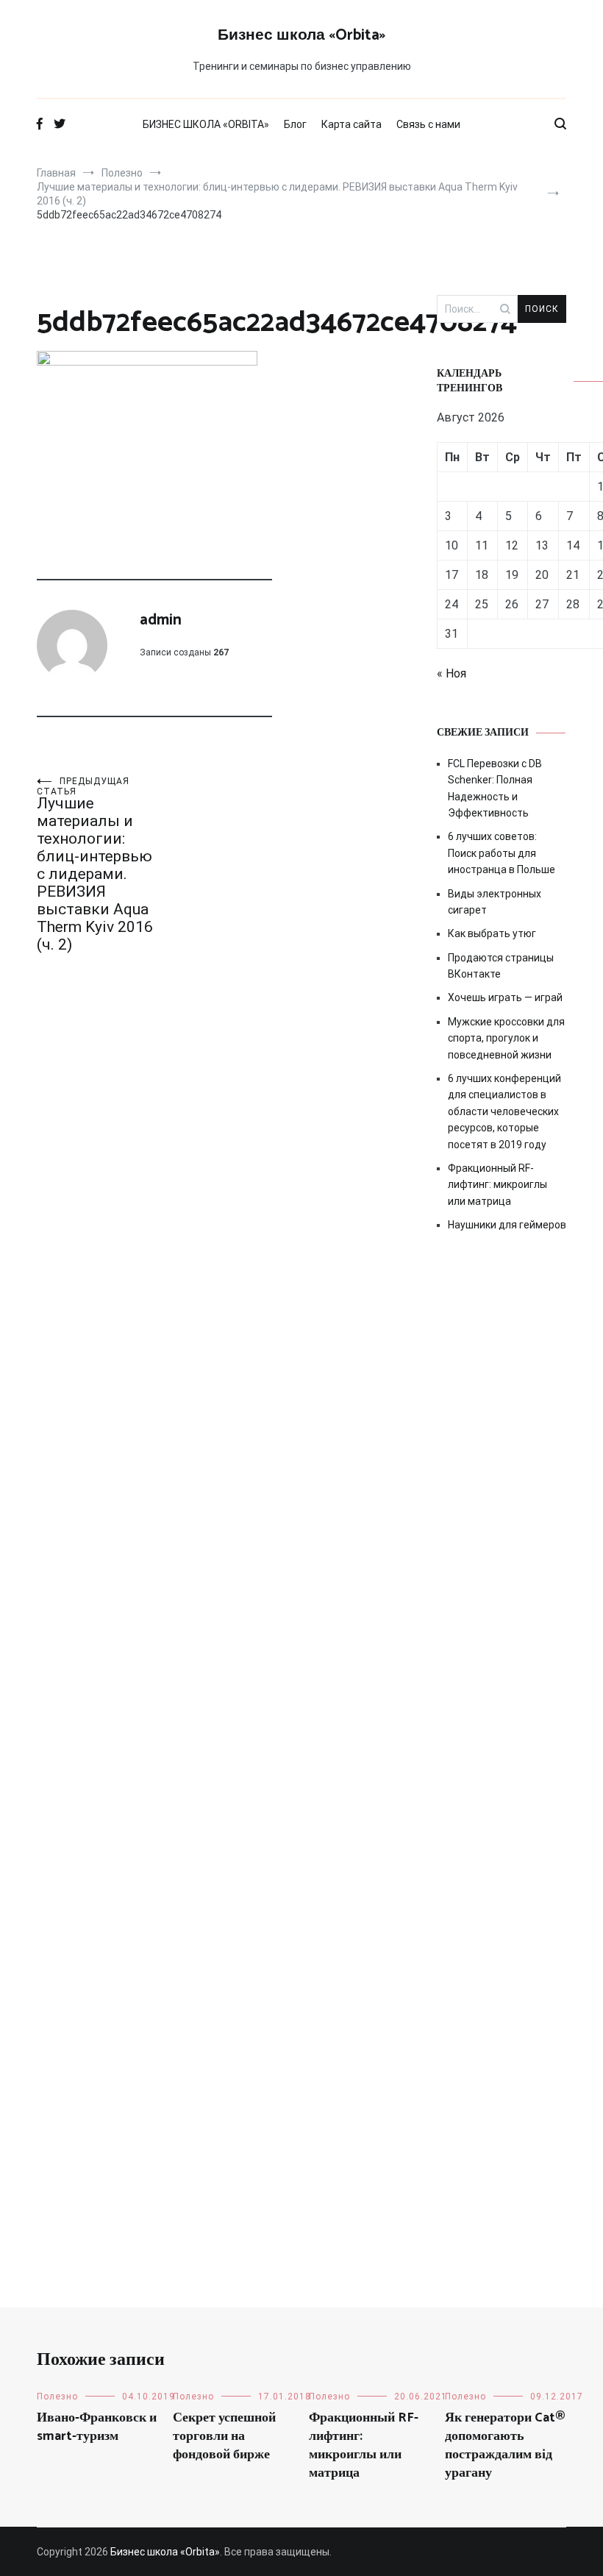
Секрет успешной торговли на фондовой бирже (224, 2436)
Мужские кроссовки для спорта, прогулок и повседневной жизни (506, 1038)
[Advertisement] (502, 1498)
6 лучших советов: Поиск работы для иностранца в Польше (502, 853)
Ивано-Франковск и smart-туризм (97, 2427)
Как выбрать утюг (492, 933)
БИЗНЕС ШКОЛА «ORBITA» (206, 124)
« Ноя (452, 673)
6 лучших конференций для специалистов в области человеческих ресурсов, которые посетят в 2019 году (504, 1111)
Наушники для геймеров (507, 1225)
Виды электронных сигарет (495, 902)
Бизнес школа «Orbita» (301, 35)
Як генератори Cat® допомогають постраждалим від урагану (505, 2446)
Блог (295, 124)
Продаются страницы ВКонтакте (501, 966)
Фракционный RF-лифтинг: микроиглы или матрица (497, 1185)
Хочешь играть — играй (505, 997)
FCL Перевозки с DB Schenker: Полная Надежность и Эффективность (495, 788)
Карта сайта (352, 124)
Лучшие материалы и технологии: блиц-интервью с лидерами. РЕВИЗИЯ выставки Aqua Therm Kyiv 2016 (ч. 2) (95, 865)
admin (161, 620)
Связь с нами (428, 124)
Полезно (57, 2397)
